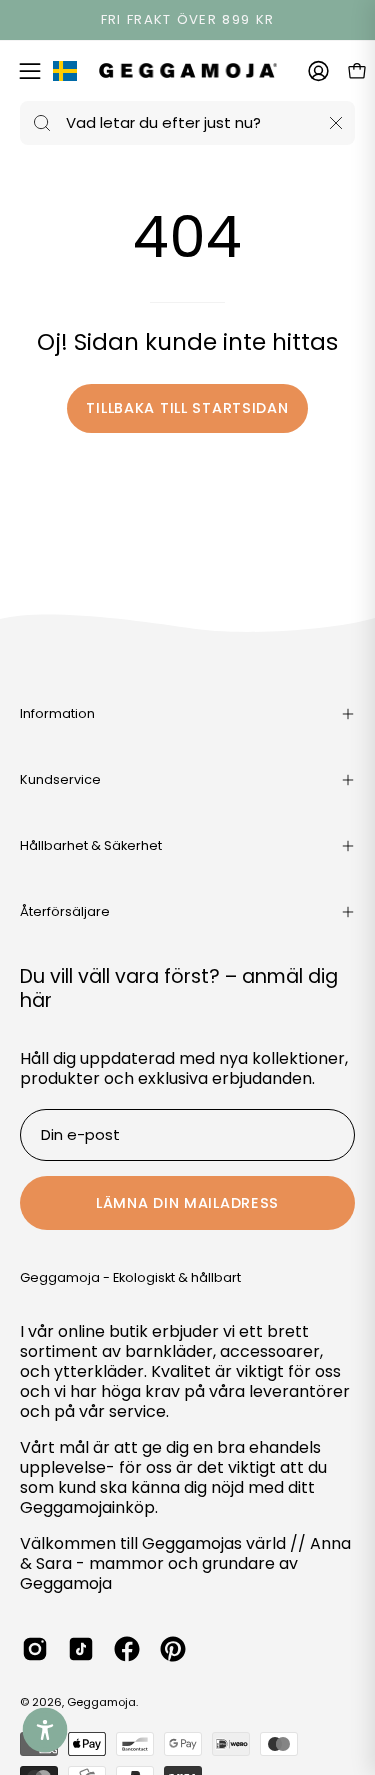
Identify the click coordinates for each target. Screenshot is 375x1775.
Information (57, 713)
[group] (187, 20)
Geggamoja (101, 1702)
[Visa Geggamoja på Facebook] (127, 1649)
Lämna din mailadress (187, 1203)
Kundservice (60, 779)
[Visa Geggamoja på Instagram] (35, 1649)
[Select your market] (65, 75)
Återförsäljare (65, 911)
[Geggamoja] (188, 70)
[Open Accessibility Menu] (45, 1730)
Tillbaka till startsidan (187, 408)
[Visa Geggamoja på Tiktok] (81, 1649)
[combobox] (187, 123)
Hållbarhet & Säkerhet (91, 845)
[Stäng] (336, 123)
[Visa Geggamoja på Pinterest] (173, 1649)
